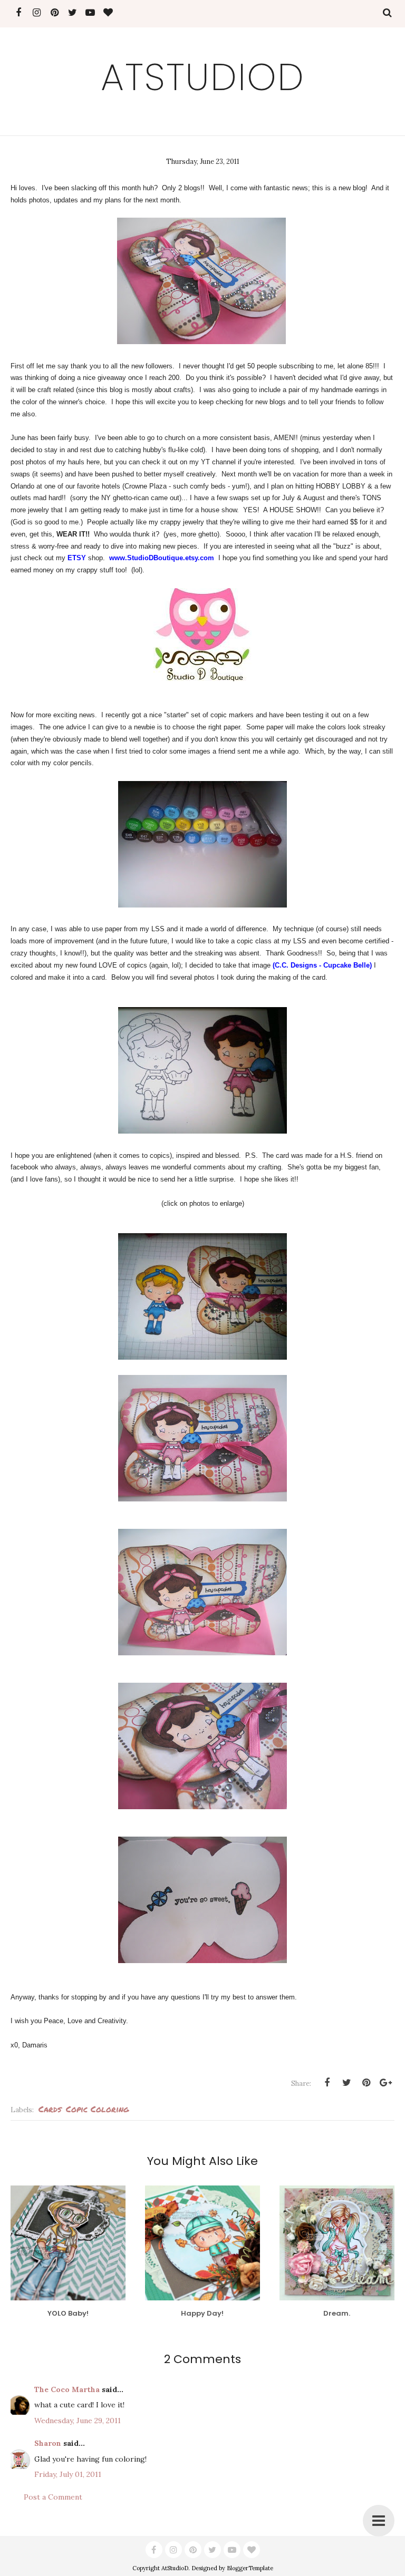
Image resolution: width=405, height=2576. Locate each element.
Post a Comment (53, 2497)
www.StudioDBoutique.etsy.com (162, 558)
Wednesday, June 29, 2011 (78, 2421)
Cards (50, 2109)
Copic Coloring (97, 2109)
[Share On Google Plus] (385, 2083)
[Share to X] (346, 2083)
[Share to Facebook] (327, 2083)
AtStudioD (203, 77)
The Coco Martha (67, 2389)
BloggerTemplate (250, 2568)
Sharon (48, 2443)
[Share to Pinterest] (366, 2083)
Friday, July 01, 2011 (68, 2474)
